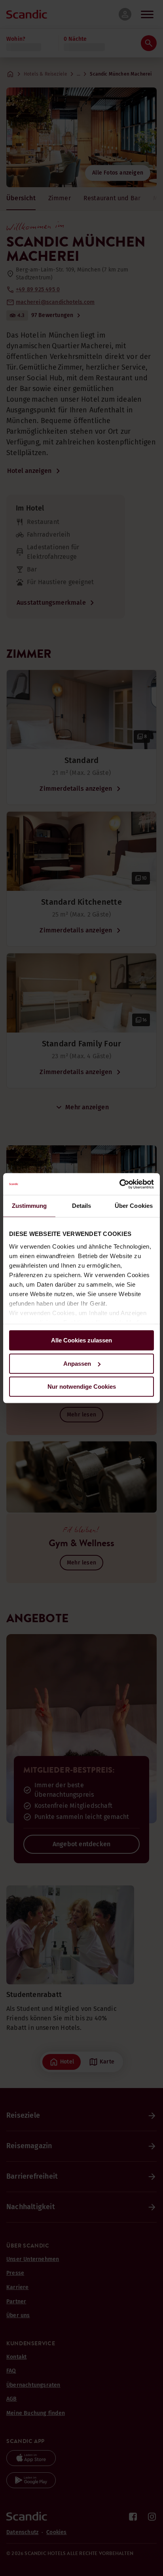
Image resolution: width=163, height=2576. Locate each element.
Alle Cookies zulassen (81, 1340)
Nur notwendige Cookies (82, 1387)
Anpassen (77, 1364)
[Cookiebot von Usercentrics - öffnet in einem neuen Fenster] (119, 1184)
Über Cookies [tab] (134, 1206)
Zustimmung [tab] (29, 1206)
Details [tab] (82, 1206)
